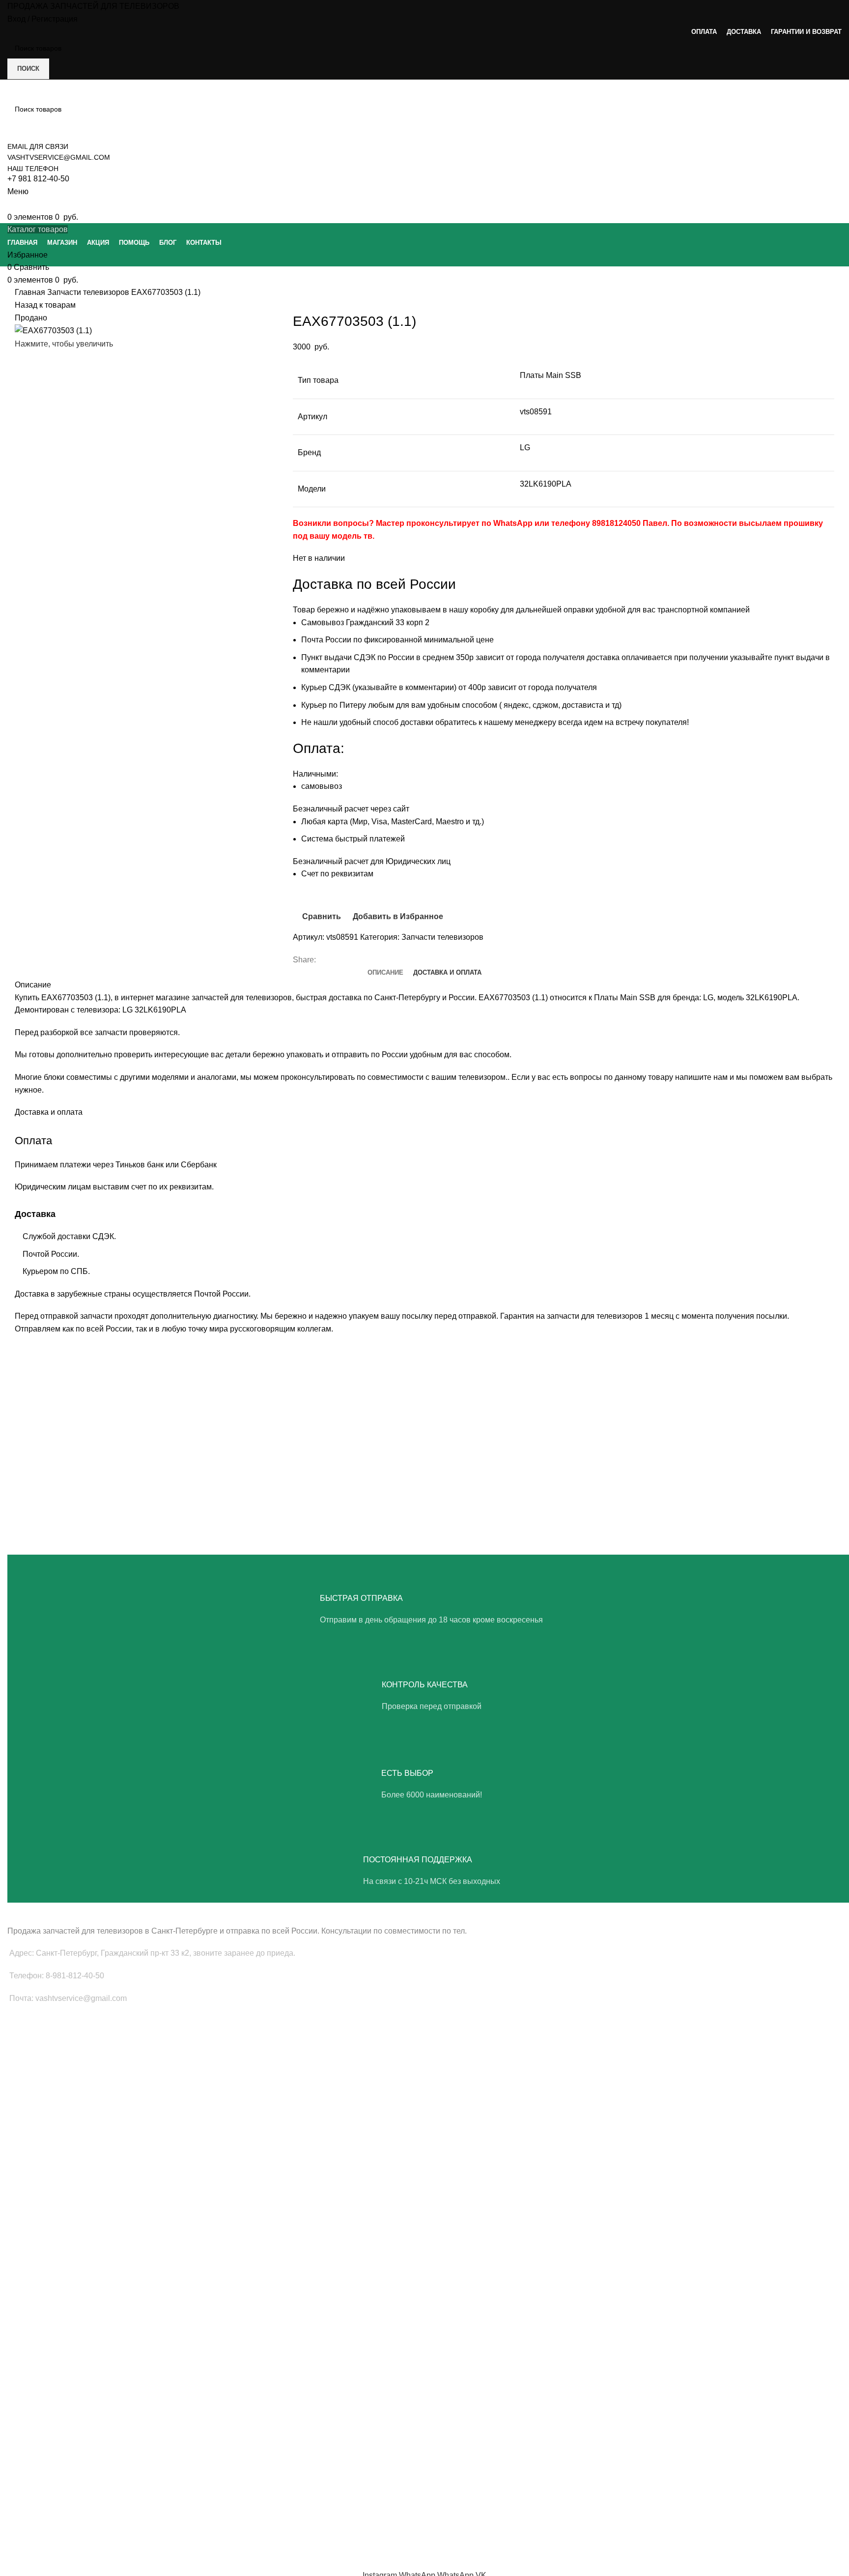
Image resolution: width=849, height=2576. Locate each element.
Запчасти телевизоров (89, 292)
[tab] (385, 973)
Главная (31, 292)
